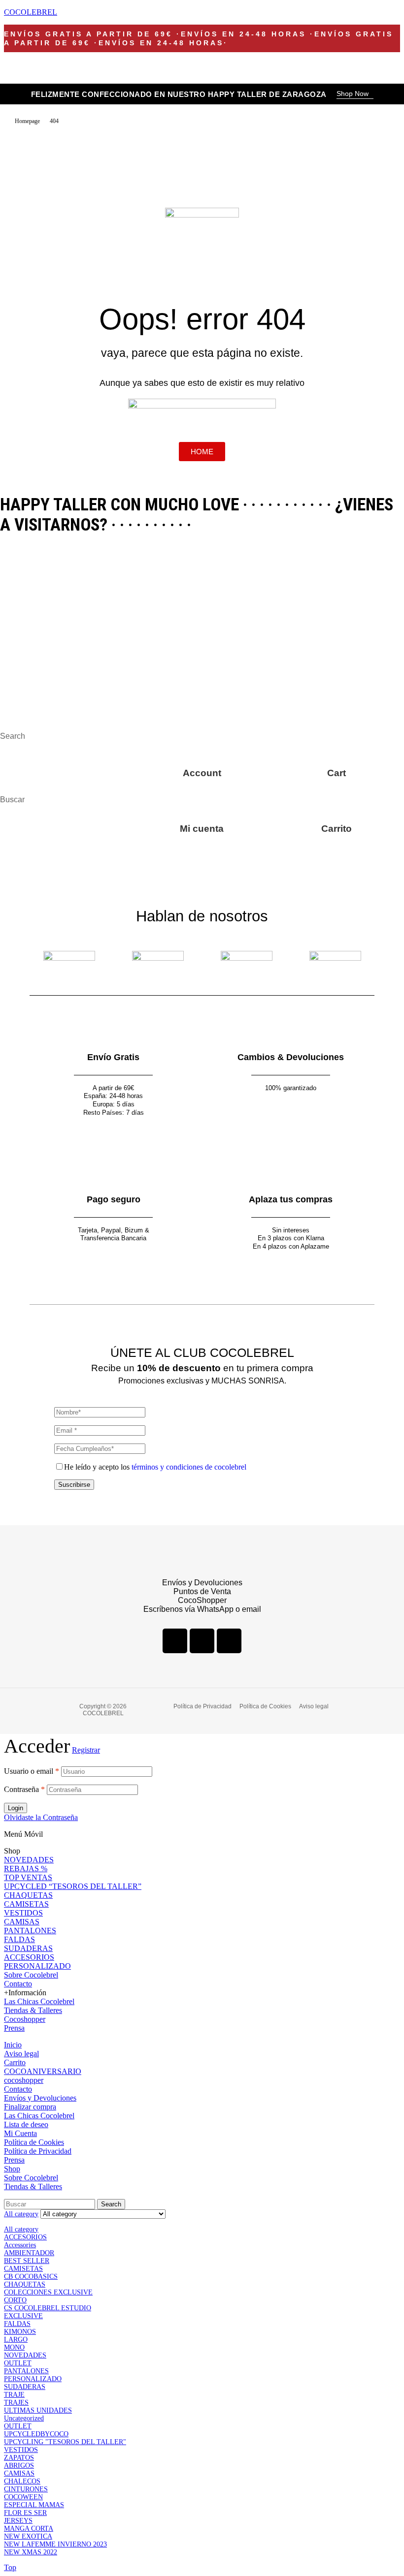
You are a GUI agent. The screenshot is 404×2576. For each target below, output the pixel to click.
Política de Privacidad (38, 2151)
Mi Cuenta (20, 2133)
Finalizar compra (30, 2107)
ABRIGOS (19, 2466)
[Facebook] (175, 1641)
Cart (337, 773)
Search (111, 2204)
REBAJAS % (26, 1869)
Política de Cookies (34, 2142)
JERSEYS (18, 2521)
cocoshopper (24, 2080)
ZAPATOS (19, 2458)
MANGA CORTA (29, 2529)
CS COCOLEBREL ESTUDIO (48, 2308)
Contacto (18, 1984)
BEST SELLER (27, 2261)
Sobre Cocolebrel (31, 1975)
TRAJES (16, 2403)
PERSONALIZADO (37, 1966)
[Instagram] (202, 1641)
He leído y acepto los (155, 1467)
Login (16, 1808)
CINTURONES (26, 2489)
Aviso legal (21, 2054)
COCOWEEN (23, 2497)
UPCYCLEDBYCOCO (36, 2434)
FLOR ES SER (25, 2513)
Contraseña (24, 1789)
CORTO (15, 2300)
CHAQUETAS (28, 1895)
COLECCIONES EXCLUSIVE (48, 2292)
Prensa (14, 2028)
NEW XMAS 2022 (31, 2552)
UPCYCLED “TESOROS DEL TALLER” (73, 1886)
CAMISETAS (26, 1904)
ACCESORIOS (29, 1957)
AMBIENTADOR (29, 2253)
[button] (355, 94)
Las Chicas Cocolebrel (39, 2001)
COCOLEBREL (31, 12)
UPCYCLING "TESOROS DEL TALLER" (65, 2442)
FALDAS (19, 1939)
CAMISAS (22, 1922)
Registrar (86, 1750)
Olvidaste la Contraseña (41, 1817)
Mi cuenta (202, 829)
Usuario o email (32, 1771)
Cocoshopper (25, 2019)
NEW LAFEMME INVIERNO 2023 (55, 2544)
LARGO (16, 2340)
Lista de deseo (26, 2124)
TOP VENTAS (28, 1877)
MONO (14, 2347)
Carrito (337, 829)
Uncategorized (24, 2418)
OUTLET (18, 2363)
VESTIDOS (23, 1913)
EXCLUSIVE (23, 2316)
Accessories (20, 2245)
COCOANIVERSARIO (43, 2071)
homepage (27, 121)
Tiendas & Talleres (33, 2010)
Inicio (13, 2045)
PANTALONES (30, 1931)
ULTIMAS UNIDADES (38, 2410)
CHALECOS (22, 2481)
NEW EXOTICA (28, 2536)
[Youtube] (229, 1641)
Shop (12, 2169)
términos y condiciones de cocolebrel (189, 1467)
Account (202, 773)
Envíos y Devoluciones (40, 2098)
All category (21, 2229)
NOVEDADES (29, 1860)
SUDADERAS (28, 1948)
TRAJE (14, 2395)
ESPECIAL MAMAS (34, 2505)
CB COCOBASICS (31, 2277)
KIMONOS (20, 2332)
